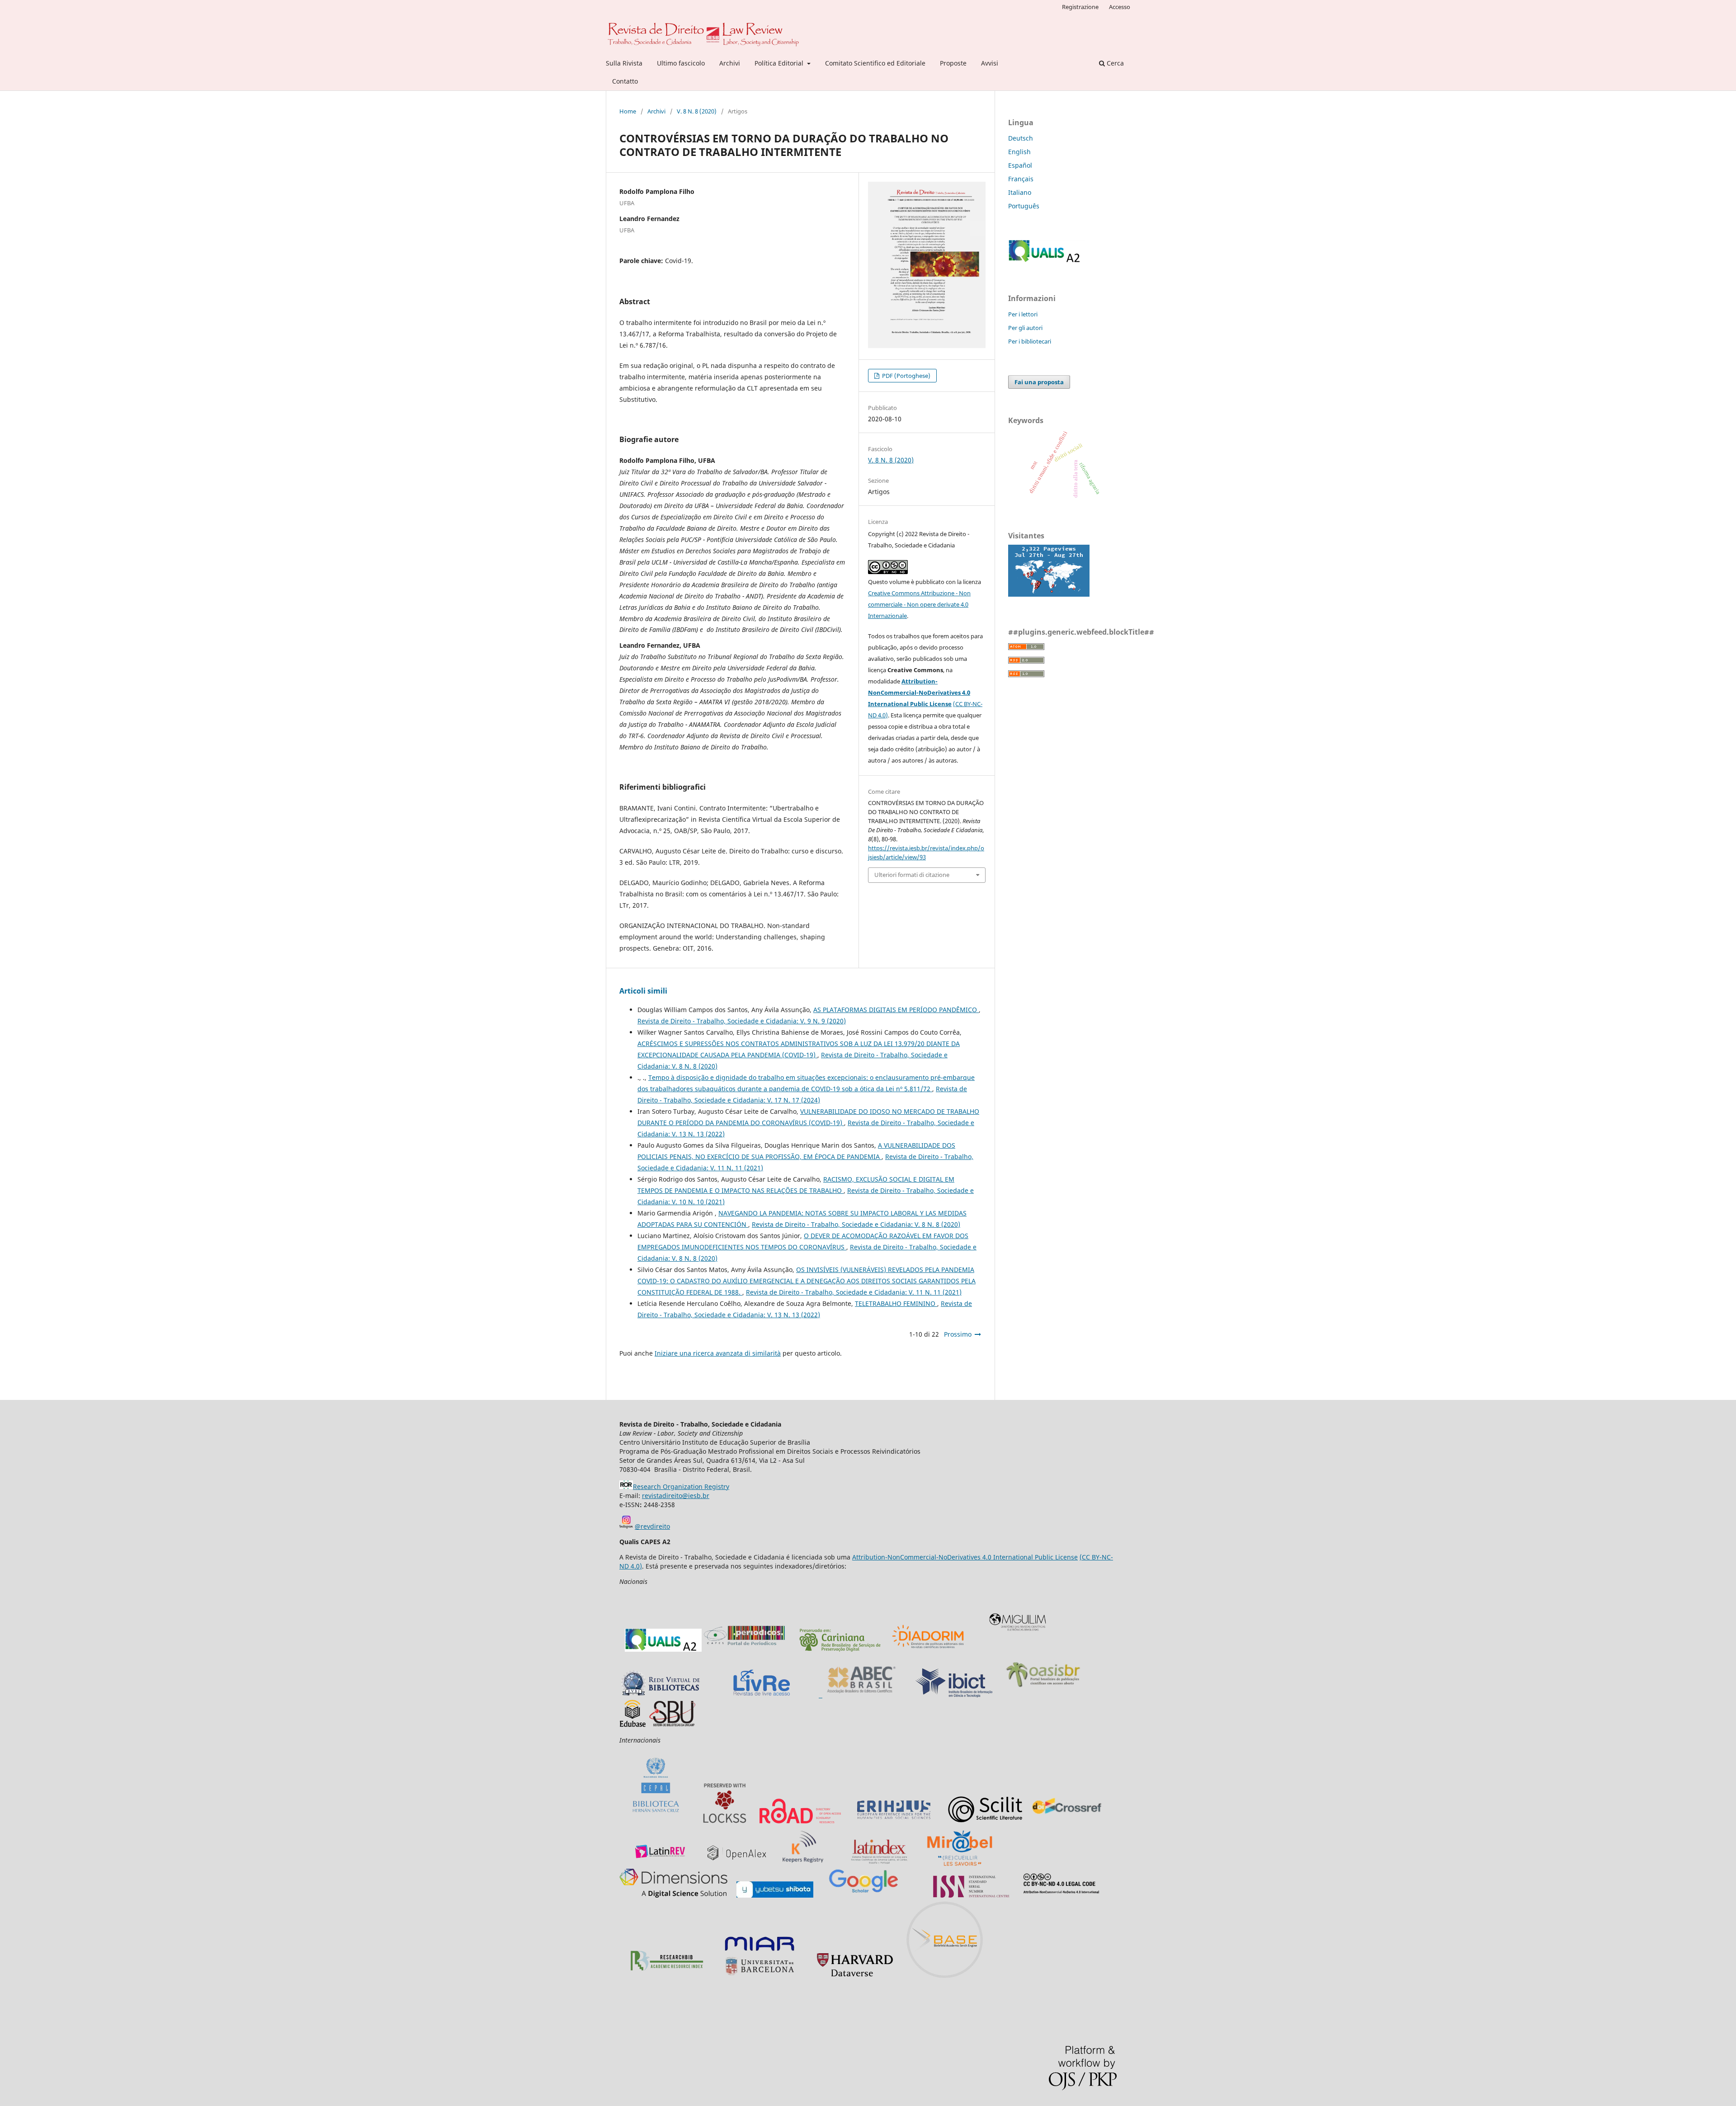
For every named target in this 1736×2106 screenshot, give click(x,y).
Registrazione (1080, 7)
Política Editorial (780, 63)
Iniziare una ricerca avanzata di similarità (718, 1353)
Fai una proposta (1039, 382)
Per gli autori (1025, 328)
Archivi (730, 63)
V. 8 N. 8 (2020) (697, 111)
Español (1020, 165)
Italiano (1020, 192)
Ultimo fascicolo (681, 63)
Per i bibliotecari (1030, 341)
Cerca (1114, 63)
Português (1024, 206)
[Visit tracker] (1049, 594)
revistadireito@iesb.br (676, 1496)
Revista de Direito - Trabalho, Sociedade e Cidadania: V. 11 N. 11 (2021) (854, 1292)
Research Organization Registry (681, 1486)
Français (1021, 179)
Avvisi (990, 63)
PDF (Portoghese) (906, 376)
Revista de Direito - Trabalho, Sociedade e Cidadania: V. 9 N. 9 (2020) (742, 1021)
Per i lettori (1023, 314)
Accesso (1120, 7)
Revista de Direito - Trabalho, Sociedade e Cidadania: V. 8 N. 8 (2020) (856, 1224)
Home (628, 111)
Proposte (953, 63)
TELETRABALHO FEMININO (896, 1303)
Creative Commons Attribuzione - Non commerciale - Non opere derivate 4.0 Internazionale (919, 604)
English (1019, 152)
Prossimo (958, 1334)
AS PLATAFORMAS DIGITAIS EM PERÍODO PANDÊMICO (896, 1010)
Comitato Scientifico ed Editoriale (875, 63)
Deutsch (1021, 138)
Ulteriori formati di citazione (912, 875)
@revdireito (652, 1526)
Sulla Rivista (624, 63)
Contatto (625, 81)
